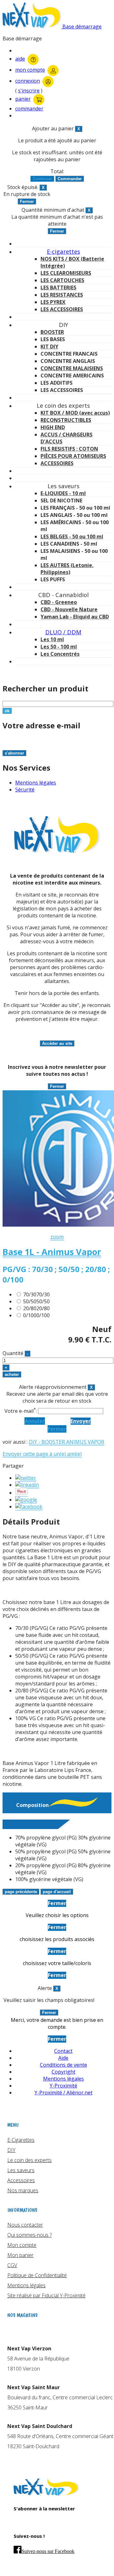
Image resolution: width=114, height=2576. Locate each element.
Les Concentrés (60, 654)
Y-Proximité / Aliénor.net (63, 2093)
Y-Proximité (63, 2086)
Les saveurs (21, 2170)
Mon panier (20, 2255)
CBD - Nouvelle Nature (69, 609)
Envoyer (81, 1421)
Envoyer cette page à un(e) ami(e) (42, 1454)
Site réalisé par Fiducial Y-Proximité (46, 2295)
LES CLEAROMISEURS (66, 273)
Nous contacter (25, 2225)
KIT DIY (49, 346)
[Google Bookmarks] (26, 1500)
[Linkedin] (27, 1485)
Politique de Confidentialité (37, 2275)
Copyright (63, 2072)
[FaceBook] (29, 1507)
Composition (32, 1805)
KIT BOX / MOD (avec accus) (75, 413)
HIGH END (53, 427)
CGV (12, 2265)
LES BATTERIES (58, 287)
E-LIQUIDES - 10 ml (63, 493)
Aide (63, 2058)
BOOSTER (52, 332)
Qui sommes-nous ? (29, 2235)
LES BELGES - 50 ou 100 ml (72, 536)
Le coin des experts (29, 2160)
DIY (11, 2150)
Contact (63, 2051)
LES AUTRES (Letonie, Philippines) (67, 569)
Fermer (57, 1429)
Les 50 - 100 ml (59, 647)
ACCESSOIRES (57, 463)
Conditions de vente (63, 2065)
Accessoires (21, 2180)
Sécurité (25, 790)
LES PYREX (53, 302)
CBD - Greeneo (59, 602)
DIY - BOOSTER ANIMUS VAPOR (66, 1442)
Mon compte (22, 2245)
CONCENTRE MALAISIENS (72, 368)
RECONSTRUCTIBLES (66, 420)
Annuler (35, 1421)
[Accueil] (46, 2494)
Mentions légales (36, 783)
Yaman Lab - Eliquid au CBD (75, 617)
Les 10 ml (52, 639)
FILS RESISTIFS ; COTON (69, 449)
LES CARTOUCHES (62, 280)
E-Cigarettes (21, 2140)
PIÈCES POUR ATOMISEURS (73, 456)
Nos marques (23, 2190)
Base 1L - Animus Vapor (52, 1252)
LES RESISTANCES (62, 295)
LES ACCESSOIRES (62, 309)
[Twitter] (26, 1478)
